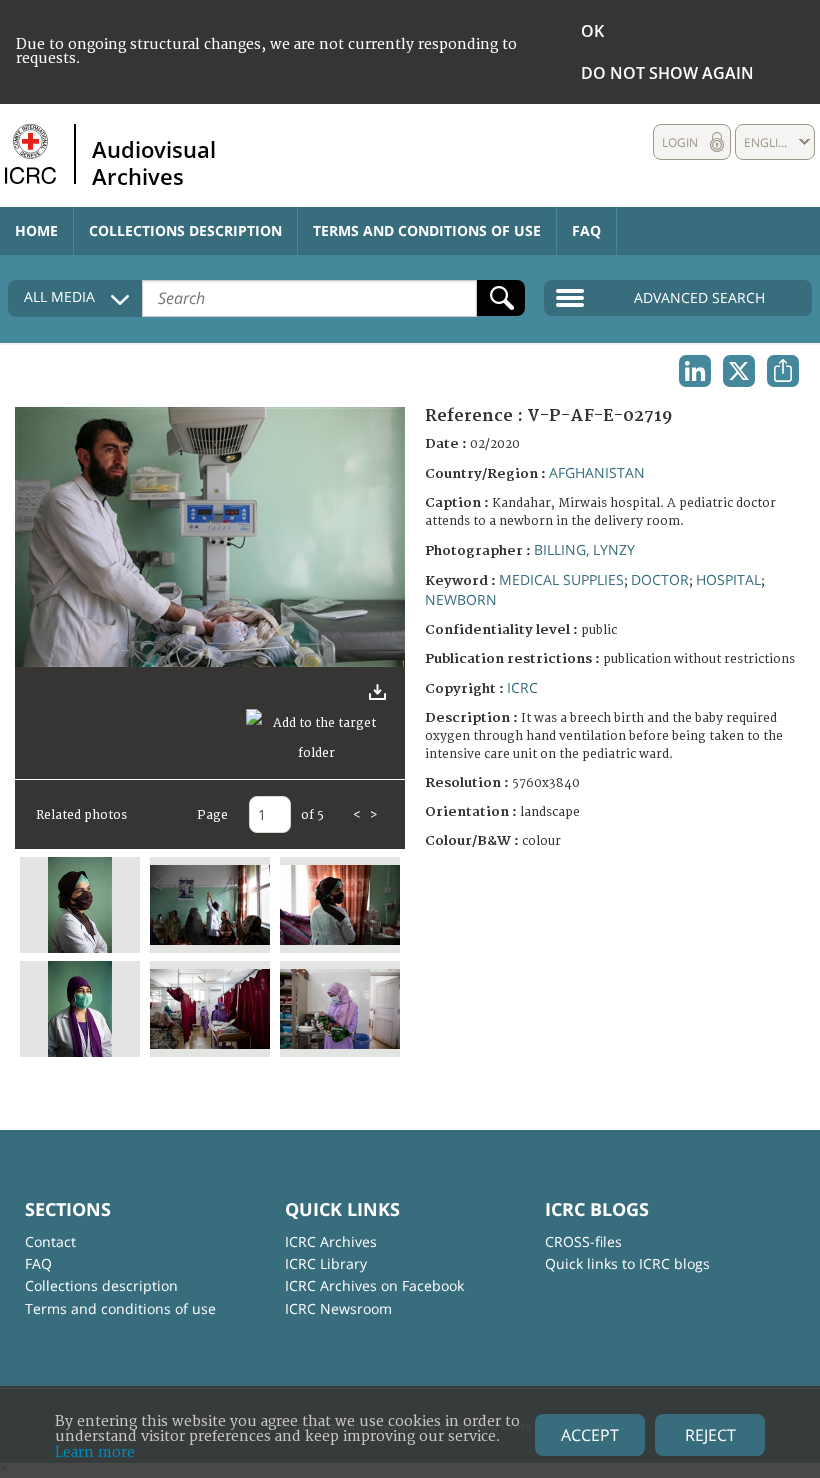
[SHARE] (783, 371)
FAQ (586, 230)
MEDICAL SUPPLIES (561, 579)
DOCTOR (660, 579)
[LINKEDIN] (695, 371)
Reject (710, 1435)
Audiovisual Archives (154, 162)
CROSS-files (583, 1241)
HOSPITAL (728, 579)
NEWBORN (461, 599)
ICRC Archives (331, 1241)
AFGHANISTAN (597, 472)
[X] (739, 371)
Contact (50, 1241)
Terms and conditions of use (427, 230)
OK (592, 31)
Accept (590, 1435)
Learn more (95, 1452)
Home (36, 230)
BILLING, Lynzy (584, 549)
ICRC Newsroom (338, 1308)
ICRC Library (326, 1263)
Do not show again (667, 73)
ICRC (522, 687)
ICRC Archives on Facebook (374, 1285)
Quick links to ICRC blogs (627, 1263)
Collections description (185, 230)
